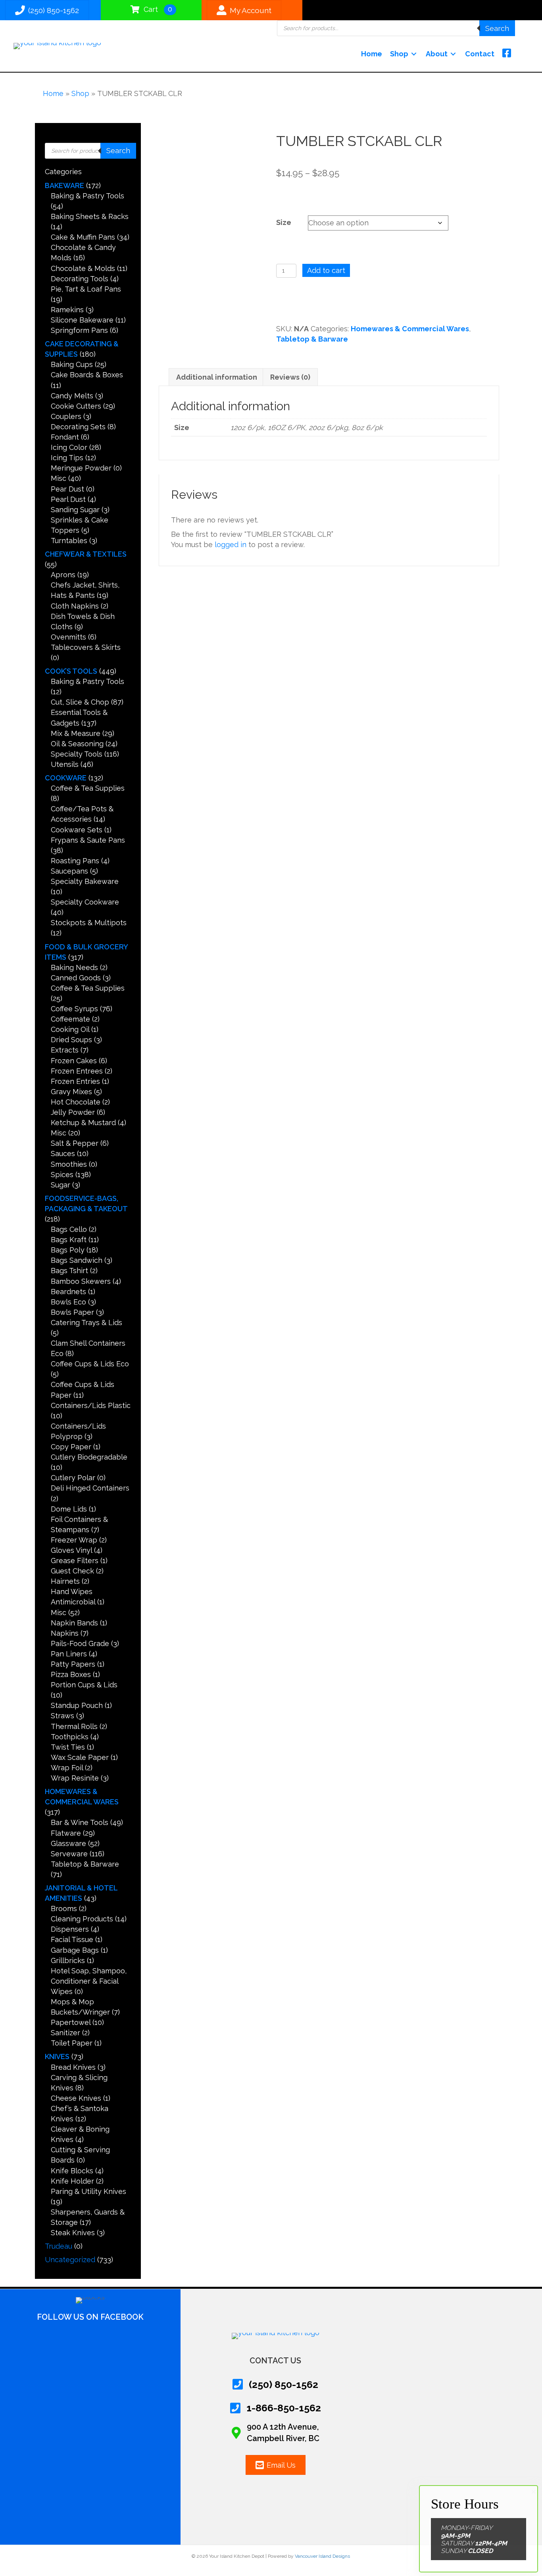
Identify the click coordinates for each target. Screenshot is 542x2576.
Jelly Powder (73, 1112)
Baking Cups (72, 364)
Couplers (66, 416)
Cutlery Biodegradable (89, 1457)
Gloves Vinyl (71, 1550)
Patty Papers (73, 1664)
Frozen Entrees (77, 1071)
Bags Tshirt (69, 1271)
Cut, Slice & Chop (80, 702)
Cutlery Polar (73, 1478)
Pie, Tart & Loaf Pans (86, 289)
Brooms (64, 1908)
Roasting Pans (75, 861)
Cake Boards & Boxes (87, 375)
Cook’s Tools (71, 671)
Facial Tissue (72, 1939)
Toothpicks (70, 1737)
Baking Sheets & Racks (90, 216)
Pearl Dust (68, 499)
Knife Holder (72, 2181)
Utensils (65, 764)
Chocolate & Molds (83, 268)
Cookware (66, 778)
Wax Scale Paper (80, 1757)
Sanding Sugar (75, 510)
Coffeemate (70, 1019)
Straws (62, 1716)
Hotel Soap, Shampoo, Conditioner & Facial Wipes (89, 1981)
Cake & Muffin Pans (83, 237)
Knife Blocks (72, 2171)
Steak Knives (73, 2233)
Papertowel (71, 2022)
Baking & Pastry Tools (87, 196)
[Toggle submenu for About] (453, 54)
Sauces (63, 1154)
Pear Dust (67, 489)
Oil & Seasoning (77, 744)
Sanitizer (65, 2033)
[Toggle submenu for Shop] (414, 54)
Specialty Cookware (85, 902)
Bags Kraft (69, 1240)
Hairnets (65, 1581)
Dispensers (70, 1929)
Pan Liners (69, 1654)
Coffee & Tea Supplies (88, 788)
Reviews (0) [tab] (290, 377)
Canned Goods (76, 978)
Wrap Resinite (75, 1778)
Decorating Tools (80, 279)
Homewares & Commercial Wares (410, 329)
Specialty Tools (77, 754)
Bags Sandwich (77, 1260)
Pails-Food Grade (80, 1643)
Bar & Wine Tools (80, 1822)
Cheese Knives (76, 2098)
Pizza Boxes (71, 1674)
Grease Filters (75, 1561)
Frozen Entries (75, 1081)
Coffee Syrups (74, 1009)
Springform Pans (79, 330)
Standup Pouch (77, 1705)
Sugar (61, 1185)
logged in (231, 545)
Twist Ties (68, 1747)
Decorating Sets (78, 427)
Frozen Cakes (74, 1061)
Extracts (65, 1050)
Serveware (69, 1854)
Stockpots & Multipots (89, 923)
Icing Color (69, 447)
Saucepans (69, 871)
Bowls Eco (68, 1302)
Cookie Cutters (76, 406)
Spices (62, 1175)
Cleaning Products (82, 1919)
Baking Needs (74, 967)
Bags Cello (69, 1229)
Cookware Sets (77, 830)
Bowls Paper (72, 1312)
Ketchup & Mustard (83, 1123)
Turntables (69, 541)
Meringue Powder (81, 468)
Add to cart (326, 270)
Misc (59, 478)
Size (284, 222)
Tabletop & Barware (85, 1864)
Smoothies (69, 1164)
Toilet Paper (72, 2043)
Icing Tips (67, 458)
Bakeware (64, 185)
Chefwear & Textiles (86, 554)
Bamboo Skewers (81, 1281)
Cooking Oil (70, 1029)
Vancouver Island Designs (322, 2556)
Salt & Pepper (75, 1143)
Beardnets (68, 1292)
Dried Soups (71, 1040)
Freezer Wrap (74, 1540)
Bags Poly (68, 1250)
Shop (80, 93)
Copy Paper (71, 1447)
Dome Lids (69, 1509)
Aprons (63, 575)
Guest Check (72, 1571)
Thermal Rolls (74, 1726)
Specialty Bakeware (85, 881)
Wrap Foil (67, 1768)
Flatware (66, 1833)
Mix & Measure (76, 733)
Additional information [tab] (217, 377)
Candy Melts (72, 396)
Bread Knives (73, 2067)
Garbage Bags (75, 1950)
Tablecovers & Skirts (86, 647)
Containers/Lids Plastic (91, 1405)
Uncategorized (70, 2260)
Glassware (68, 1843)
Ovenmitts (68, 637)
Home (53, 93)
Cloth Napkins (75, 606)
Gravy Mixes (71, 1092)
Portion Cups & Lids (84, 1685)
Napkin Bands (74, 1623)
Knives (57, 2056)
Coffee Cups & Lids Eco (90, 1364)
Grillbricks (68, 1960)
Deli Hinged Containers (90, 1488)
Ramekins (67, 310)
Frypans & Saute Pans (88, 840)
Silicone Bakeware (82, 320)
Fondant (65, 437)
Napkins (65, 1633)
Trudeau (59, 2246)
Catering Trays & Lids (86, 1323)
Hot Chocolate (76, 1102)
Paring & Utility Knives (88, 2191)
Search (497, 28)
